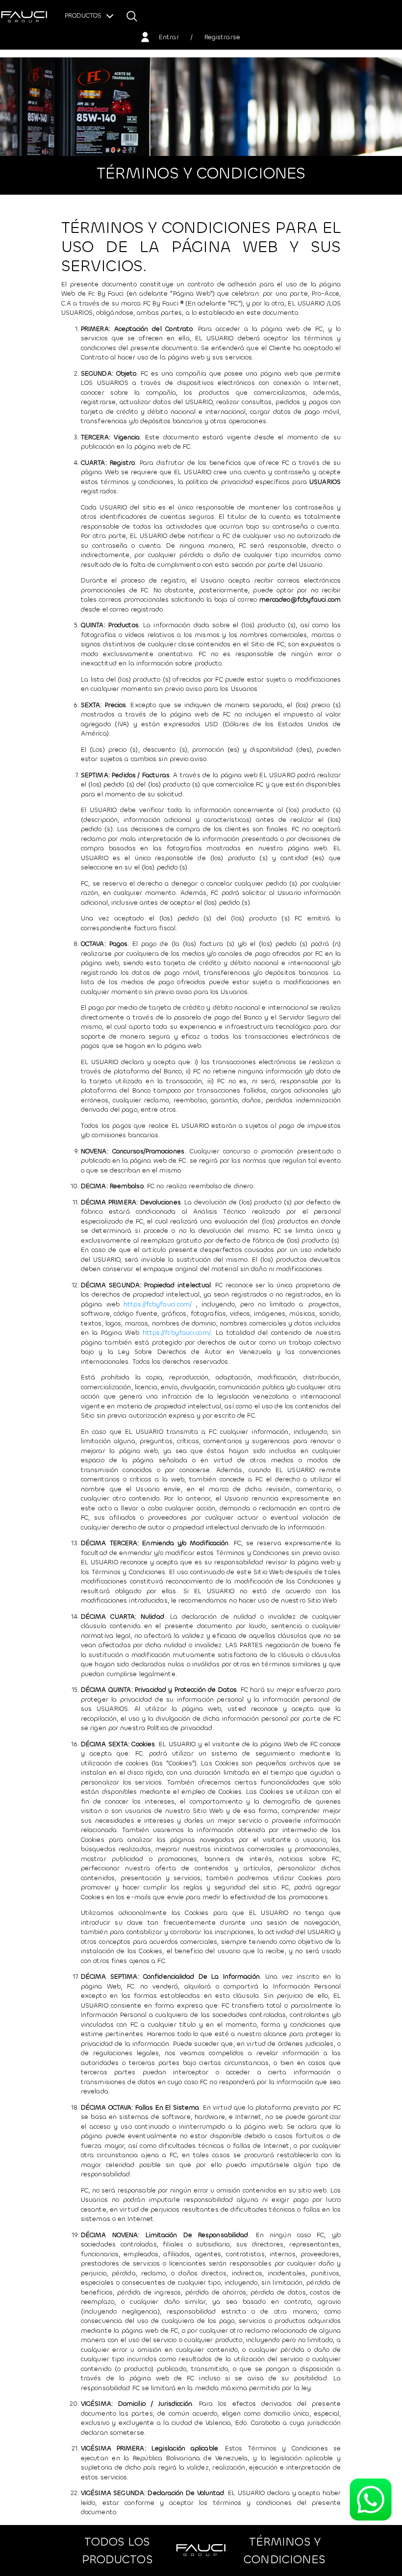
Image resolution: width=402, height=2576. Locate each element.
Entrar (169, 37)
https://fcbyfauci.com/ (158, 1304)
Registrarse (222, 37)
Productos (84, 15)
